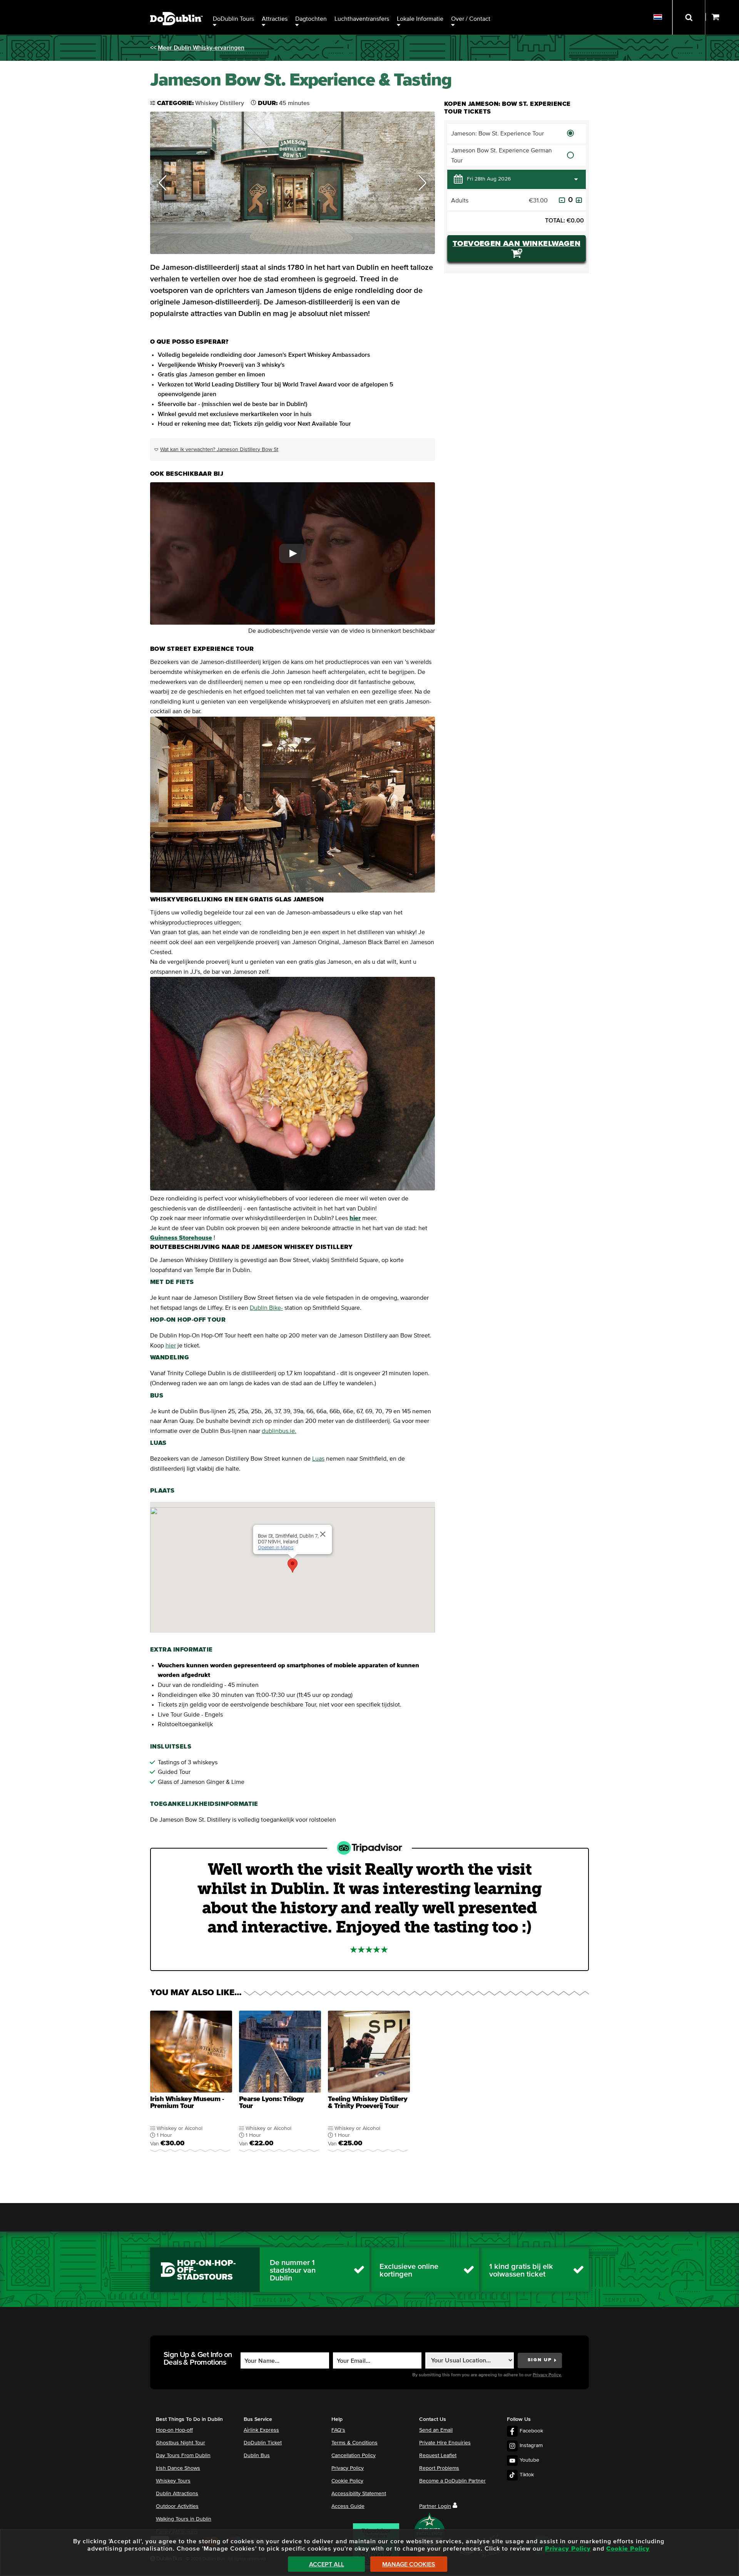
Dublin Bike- (266, 1308)
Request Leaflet (438, 2456)
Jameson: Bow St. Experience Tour (497, 134)
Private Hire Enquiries (445, 2443)
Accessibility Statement (359, 2494)
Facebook (531, 2431)
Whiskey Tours (173, 2481)
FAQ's (338, 2430)
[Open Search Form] (689, 17)
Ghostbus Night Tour (181, 2443)
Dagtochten (311, 19)
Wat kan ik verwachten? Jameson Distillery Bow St (219, 450)
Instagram (531, 2446)
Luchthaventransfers (362, 19)
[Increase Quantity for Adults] (579, 200)
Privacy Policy (348, 2468)
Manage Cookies (409, 2564)
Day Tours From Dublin (183, 2456)
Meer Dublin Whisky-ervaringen (201, 48)
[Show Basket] (722, 17)
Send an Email (436, 2430)
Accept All (327, 2564)
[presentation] (191, 2086)
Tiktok (527, 2475)
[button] (163, 183)
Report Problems (439, 2468)
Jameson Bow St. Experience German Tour (502, 155)
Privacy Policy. (547, 2375)
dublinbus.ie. (279, 1431)
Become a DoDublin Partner (452, 2481)
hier (171, 1346)
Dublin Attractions (177, 2494)
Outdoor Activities (177, 2506)
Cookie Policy (347, 2481)
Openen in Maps (276, 1547)
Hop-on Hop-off (174, 2430)
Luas (318, 1459)
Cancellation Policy (354, 2456)
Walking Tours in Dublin (184, 2519)
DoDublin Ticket (263, 2443)
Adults (460, 201)
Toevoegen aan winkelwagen (517, 244)
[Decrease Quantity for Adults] (562, 200)
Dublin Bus (257, 2456)
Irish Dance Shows (178, 2468)
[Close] (323, 1534)
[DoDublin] (176, 7)
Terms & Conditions (354, 2443)
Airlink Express (261, 2430)
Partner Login (435, 2506)
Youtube (529, 2460)
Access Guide (348, 2506)
